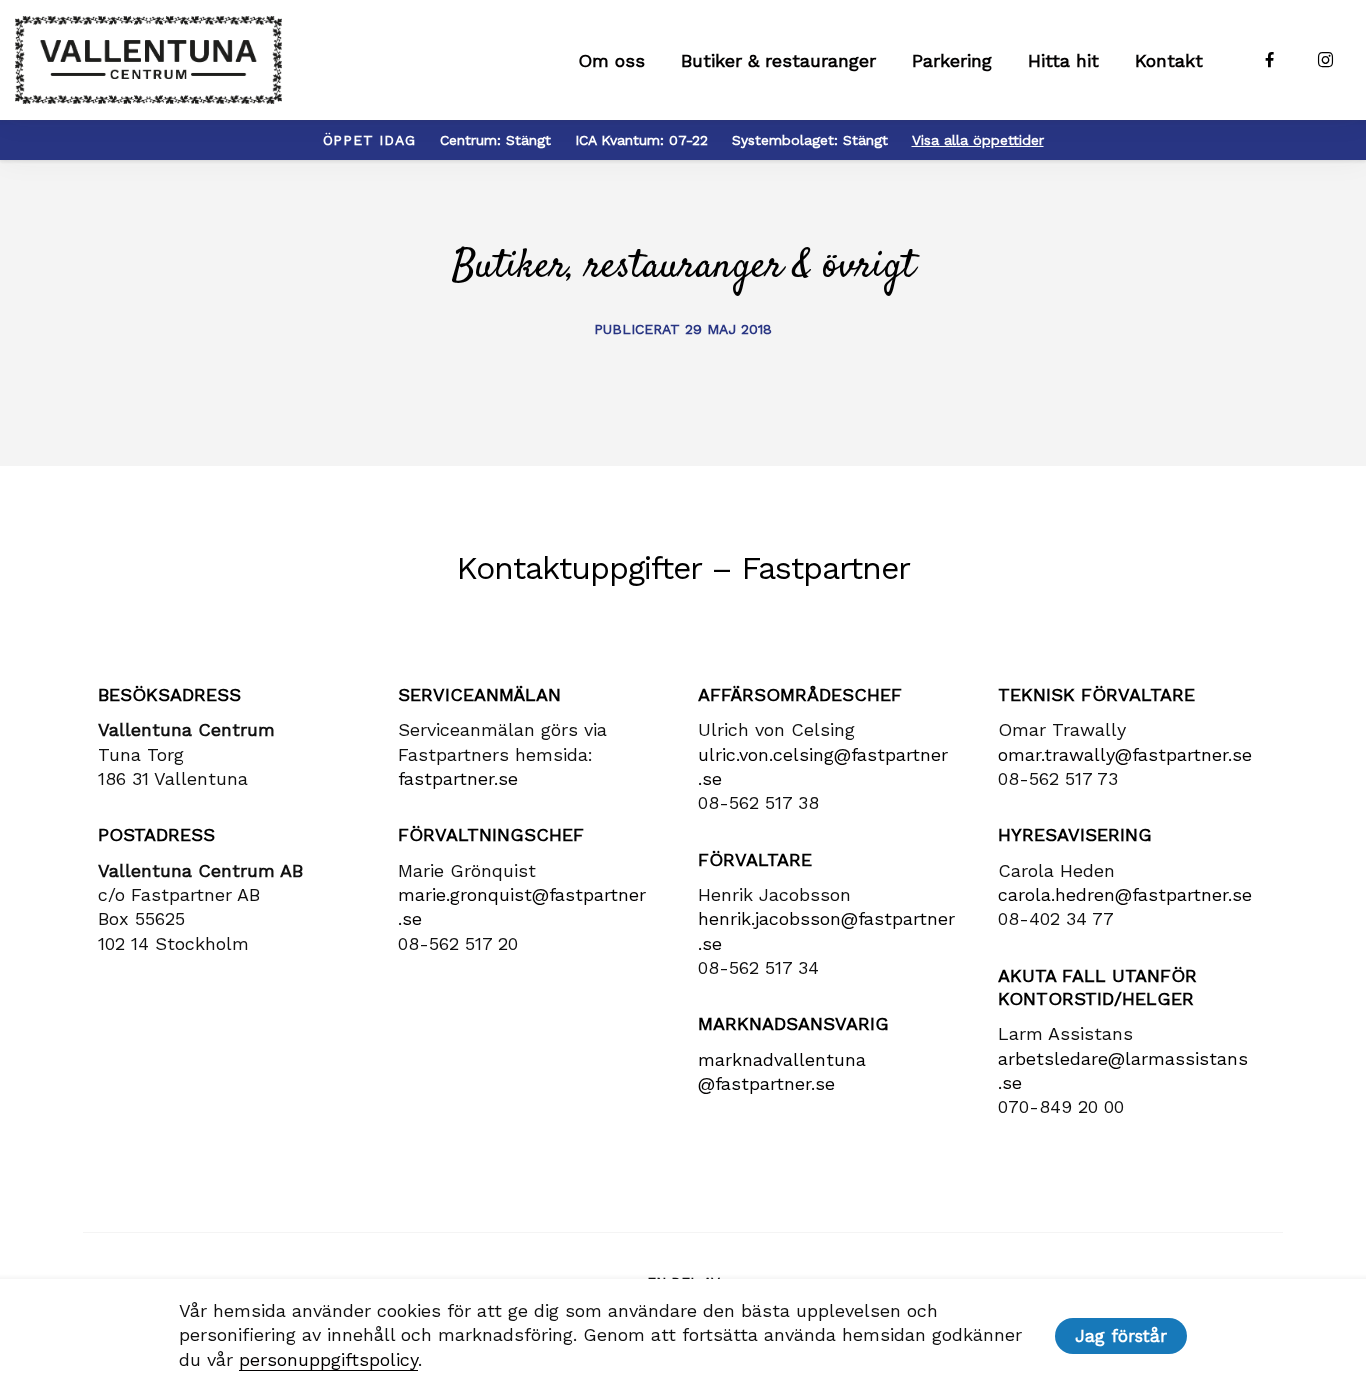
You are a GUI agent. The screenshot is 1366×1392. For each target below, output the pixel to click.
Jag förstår (1121, 1336)
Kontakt (1169, 60)
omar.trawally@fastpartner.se (1125, 754)
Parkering (952, 60)
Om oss (611, 60)
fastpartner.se (458, 778)
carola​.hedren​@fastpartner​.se (1125, 894)
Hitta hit (1063, 60)
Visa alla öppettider (978, 140)
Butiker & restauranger (778, 60)
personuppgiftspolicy (328, 1359)
